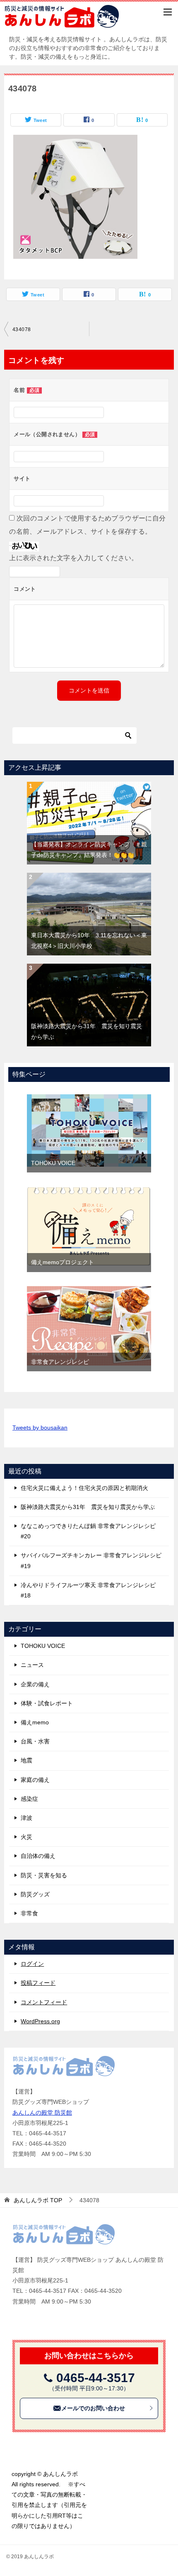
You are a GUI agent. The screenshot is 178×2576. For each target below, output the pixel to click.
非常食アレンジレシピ (60, 1362)
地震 (26, 1760)
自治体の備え (38, 1856)
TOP (38, 2200)
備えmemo (35, 1722)
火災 (26, 1837)
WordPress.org (40, 2021)
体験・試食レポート (47, 1703)
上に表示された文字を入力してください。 (74, 558)
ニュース (32, 1665)
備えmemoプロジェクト (63, 1262)
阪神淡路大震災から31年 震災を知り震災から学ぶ (88, 1507)
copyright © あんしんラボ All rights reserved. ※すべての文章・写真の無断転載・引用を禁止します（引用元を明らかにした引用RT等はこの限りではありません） (49, 2500)
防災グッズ (35, 1894)
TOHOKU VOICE (53, 1163)
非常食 (29, 1913)
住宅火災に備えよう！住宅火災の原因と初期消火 (84, 1488)
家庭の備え (35, 1780)
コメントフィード (44, 2002)
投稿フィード (38, 1983)
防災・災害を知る (44, 1875)
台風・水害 (35, 1741)
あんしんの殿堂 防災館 (42, 2113)
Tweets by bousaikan (40, 1428)
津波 (26, 1818)
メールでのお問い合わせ (93, 2408)
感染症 (29, 1799)
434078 (22, 329)
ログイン (32, 1964)
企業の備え (35, 1684)
